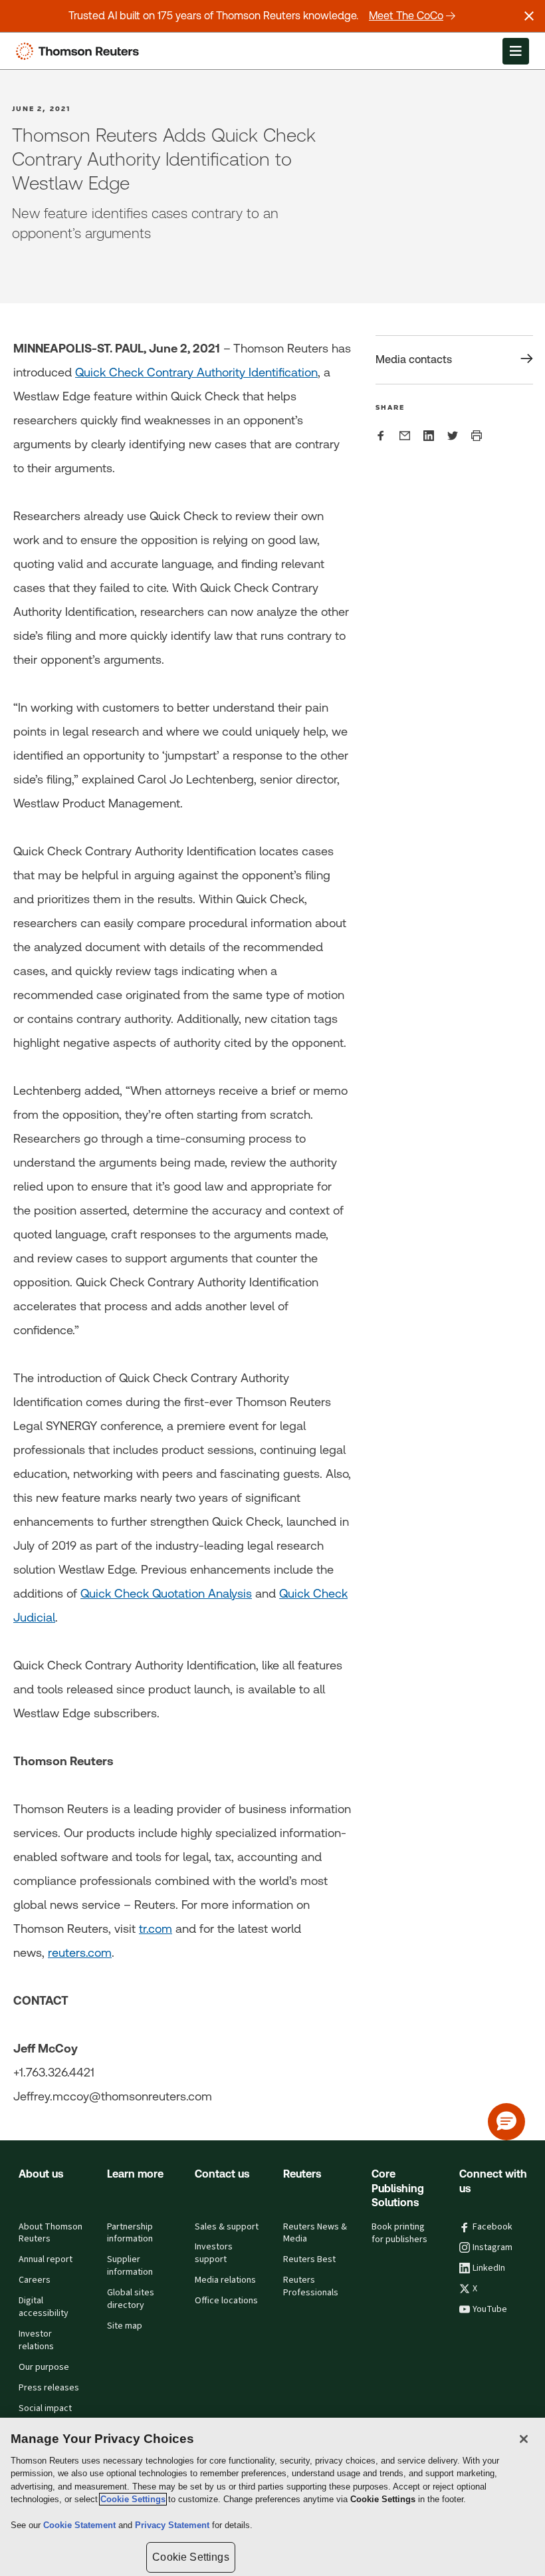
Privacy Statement (173, 2525)
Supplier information (130, 2266)
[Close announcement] (529, 16)
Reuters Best (309, 2259)
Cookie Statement (81, 2525)
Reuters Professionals (311, 2286)
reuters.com (80, 1952)
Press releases (49, 2388)
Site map (125, 2326)
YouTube (490, 2309)
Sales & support (227, 2227)
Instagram (492, 2247)
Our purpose (44, 2367)
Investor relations (36, 2340)
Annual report (46, 2259)
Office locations (226, 2301)
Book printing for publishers (399, 2233)
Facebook (492, 2227)
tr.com (156, 1929)
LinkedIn (489, 2268)
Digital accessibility (44, 2307)
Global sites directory (131, 2299)
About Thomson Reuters (51, 2233)
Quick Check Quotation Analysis (166, 1593)
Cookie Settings (133, 2499)
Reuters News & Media (315, 2233)
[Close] (524, 2439)
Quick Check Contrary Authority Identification (196, 372)
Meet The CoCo (406, 16)
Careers (35, 2280)
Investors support (214, 2253)
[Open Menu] (516, 51)
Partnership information (130, 2233)
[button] (506, 2122)
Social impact (45, 2408)
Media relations (225, 2280)
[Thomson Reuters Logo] (80, 51)
